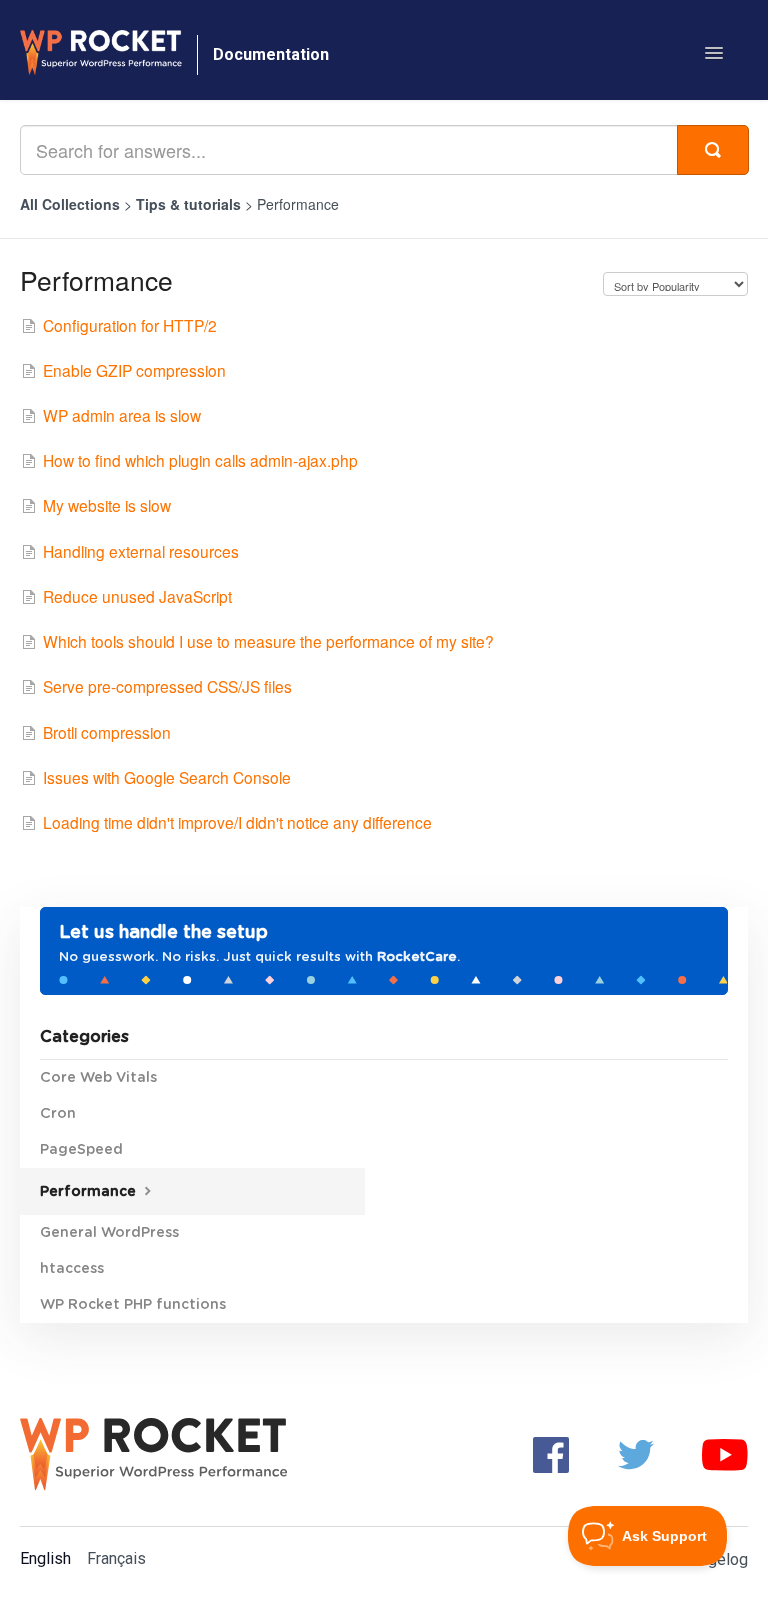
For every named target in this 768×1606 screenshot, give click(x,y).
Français (116, 1558)
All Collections (70, 204)
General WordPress (109, 1233)
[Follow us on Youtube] (725, 1453)
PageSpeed (81, 1150)
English (45, 1558)
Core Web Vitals (98, 1078)
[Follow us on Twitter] (636, 1453)
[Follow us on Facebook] (551, 1453)
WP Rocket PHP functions (133, 1305)
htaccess (72, 1269)
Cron (58, 1114)
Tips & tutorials (190, 204)
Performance (90, 1192)
